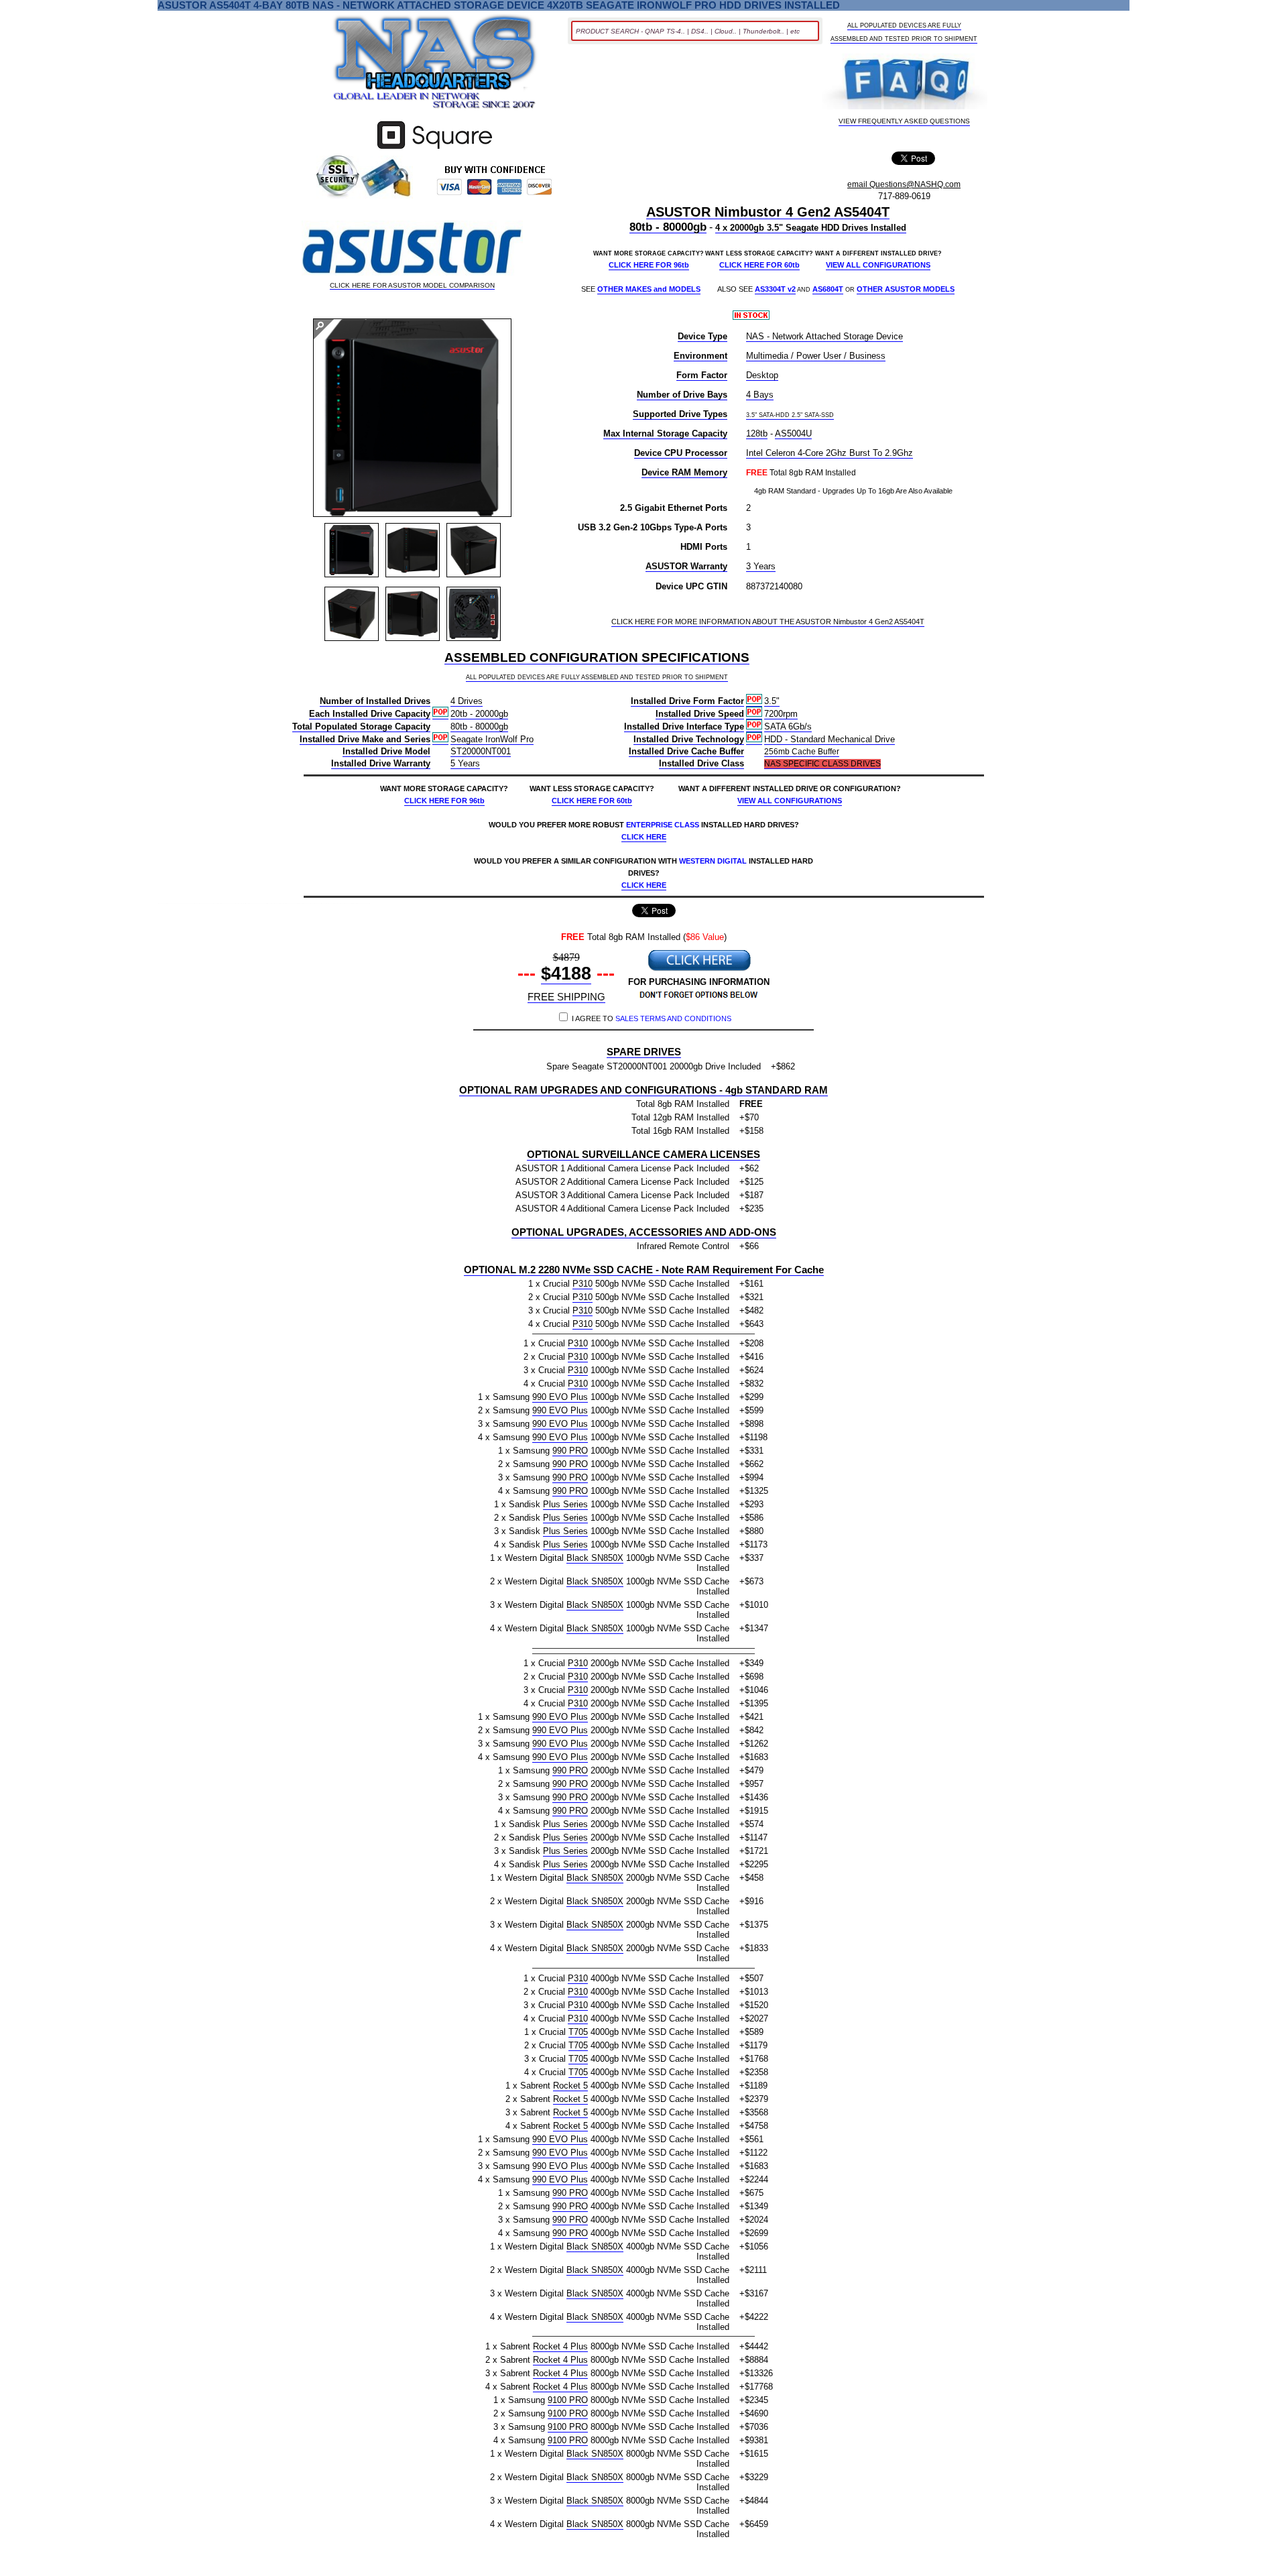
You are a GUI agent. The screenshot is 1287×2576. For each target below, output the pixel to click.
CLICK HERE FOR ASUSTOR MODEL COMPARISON (412, 286)
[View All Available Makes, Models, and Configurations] (435, 66)
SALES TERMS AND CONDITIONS (673, 1018)
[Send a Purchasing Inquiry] (699, 969)
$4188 (566, 974)
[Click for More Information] (435, 149)
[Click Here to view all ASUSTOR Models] (412, 249)
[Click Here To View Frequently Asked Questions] (905, 82)
